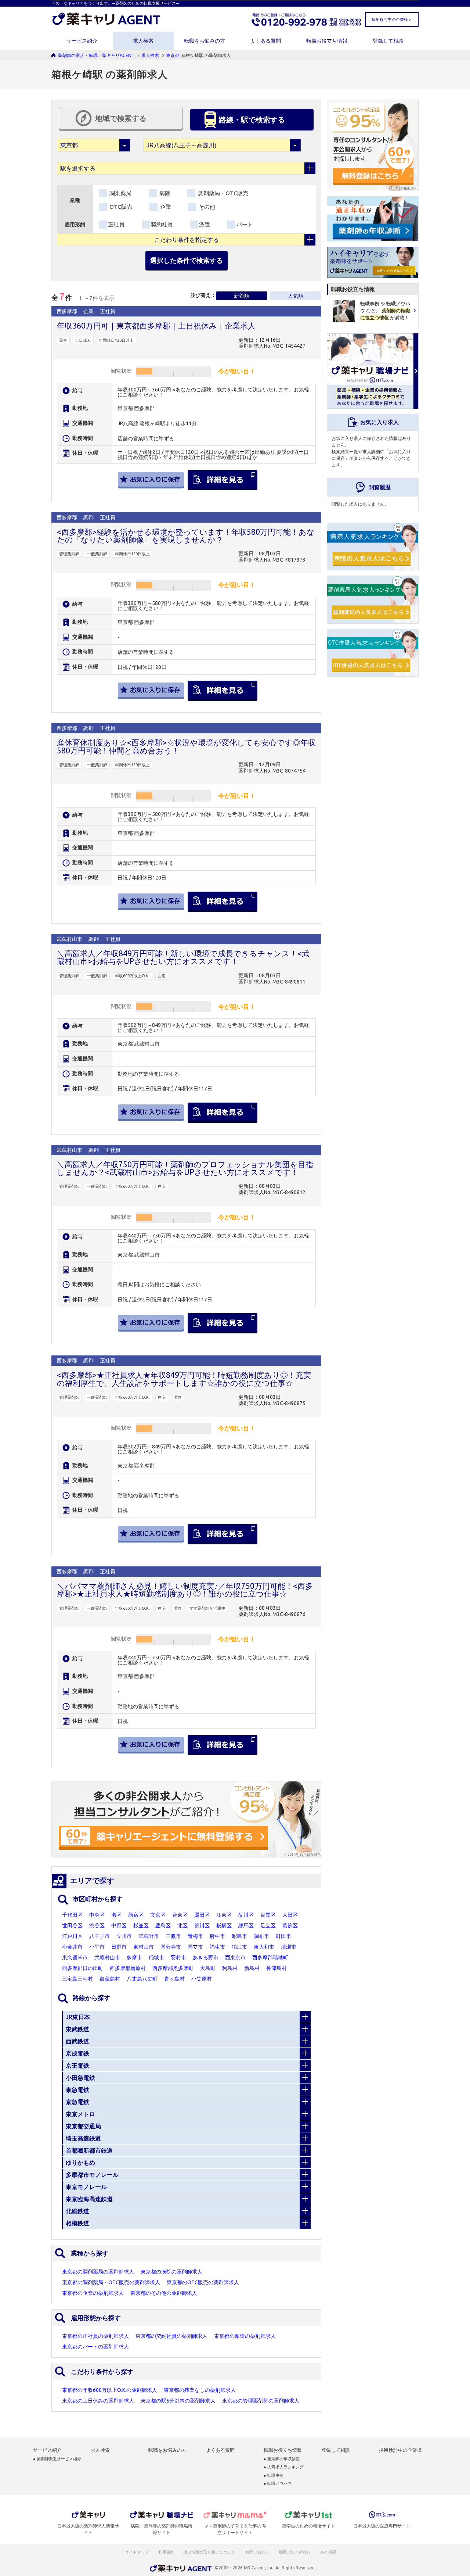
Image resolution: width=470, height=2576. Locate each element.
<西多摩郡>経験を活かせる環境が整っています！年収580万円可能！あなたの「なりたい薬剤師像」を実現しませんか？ (186, 536)
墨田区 (202, 1915)
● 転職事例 (274, 2475)
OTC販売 (120, 207)
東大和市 (264, 1947)
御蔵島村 (110, 1979)
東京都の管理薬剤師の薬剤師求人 (261, 2401)
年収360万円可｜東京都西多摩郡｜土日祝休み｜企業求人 (156, 326)
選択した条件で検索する (187, 260)
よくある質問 (265, 41)
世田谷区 (72, 1925)
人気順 (296, 296)
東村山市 (144, 1947)
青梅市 (195, 1936)
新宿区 (136, 1915)
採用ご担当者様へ (295, 2552)
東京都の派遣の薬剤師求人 (245, 2336)
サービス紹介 (82, 41)
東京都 (173, 55)
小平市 (97, 1947)
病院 (164, 193)
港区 (116, 1915)
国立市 (195, 1947)
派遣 (205, 224)
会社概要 (329, 2552)
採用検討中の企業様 (400, 2450)
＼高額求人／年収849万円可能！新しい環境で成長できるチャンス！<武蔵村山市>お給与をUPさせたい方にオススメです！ (183, 957)
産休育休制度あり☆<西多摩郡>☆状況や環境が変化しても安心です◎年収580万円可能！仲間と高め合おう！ (186, 746)
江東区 (224, 1915)
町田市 (283, 1936)
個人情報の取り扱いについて (210, 2552)
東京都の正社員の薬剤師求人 (95, 2336)
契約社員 (162, 224)
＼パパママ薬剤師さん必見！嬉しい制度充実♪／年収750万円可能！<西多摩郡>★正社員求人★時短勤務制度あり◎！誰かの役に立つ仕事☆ (185, 1590)
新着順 (242, 296)
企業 (165, 207)
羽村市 (178, 1957)
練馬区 (246, 1925)
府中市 (217, 1936)
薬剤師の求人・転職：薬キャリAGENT (96, 55)
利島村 (230, 1968)
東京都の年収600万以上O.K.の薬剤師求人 (110, 2390)
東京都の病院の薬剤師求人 (171, 2272)
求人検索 (143, 41)
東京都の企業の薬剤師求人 (93, 2293)
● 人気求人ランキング (284, 2467)
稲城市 (156, 1957)
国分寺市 (171, 1947)
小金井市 (72, 1947)
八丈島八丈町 (142, 1979)
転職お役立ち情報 (327, 41)
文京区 (158, 1915)
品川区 (246, 1915)
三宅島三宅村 (77, 1979)
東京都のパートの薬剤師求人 (95, 2347)
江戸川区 (72, 1936)
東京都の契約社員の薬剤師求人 (171, 2336)
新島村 (252, 1968)
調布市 (261, 1936)
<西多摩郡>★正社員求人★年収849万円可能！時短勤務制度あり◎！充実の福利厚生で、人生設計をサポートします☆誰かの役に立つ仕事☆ (184, 1379)
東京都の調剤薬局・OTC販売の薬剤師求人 (111, 2282)
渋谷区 (97, 1925)
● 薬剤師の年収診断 (282, 2459)
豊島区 (163, 1925)
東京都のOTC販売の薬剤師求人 (203, 2282)
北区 (182, 1925)
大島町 (208, 1968)
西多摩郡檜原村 (128, 1968)
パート (245, 224)
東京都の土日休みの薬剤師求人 (98, 2401)
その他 (206, 207)
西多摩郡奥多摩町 (173, 1968)
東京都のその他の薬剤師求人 (164, 2293)
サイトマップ (137, 2552)
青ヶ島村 (174, 1979)
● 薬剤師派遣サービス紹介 (57, 2459)
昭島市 (239, 1936)
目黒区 (268, 1915)
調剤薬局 (120, 193)
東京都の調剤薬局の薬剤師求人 (98, 2272)
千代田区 (72, 1915)
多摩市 (134, 1957)
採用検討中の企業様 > (391, 19)
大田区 (290, 1915)
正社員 (116, 224)
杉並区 (141, 1925)
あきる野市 (206, 1957)
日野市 (119, 1947)
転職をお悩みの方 (205, 41)
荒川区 (202, 1925)
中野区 (119, 1925)
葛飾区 (290, 1925)
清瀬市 (289, 1947)
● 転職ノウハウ (278, 2484)
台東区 (180, 1915)
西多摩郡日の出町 (83, 1968)
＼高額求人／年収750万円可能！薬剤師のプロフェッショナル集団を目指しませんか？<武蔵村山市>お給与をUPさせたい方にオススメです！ (185, 1168)
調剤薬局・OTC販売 (222, 193)
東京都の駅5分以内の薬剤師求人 (178, 2401)
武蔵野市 (149, 1936)
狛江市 (239, 1947)
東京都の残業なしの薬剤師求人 (200, 2390)
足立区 (268, 1925)
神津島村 (276, 1968)
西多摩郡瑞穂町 (270, 1957)
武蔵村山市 (107, 1957)
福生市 (217, 1947)
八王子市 (100, 1936)
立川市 (124, 1936)
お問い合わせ (258, 2552)
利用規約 (166, 2552)
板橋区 (224, 1925)
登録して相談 (388, 41)
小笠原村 (202, 1979)
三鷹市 (173, 1936)
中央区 (97, 1915)
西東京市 (235, 1957)
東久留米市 (75, 1957)
